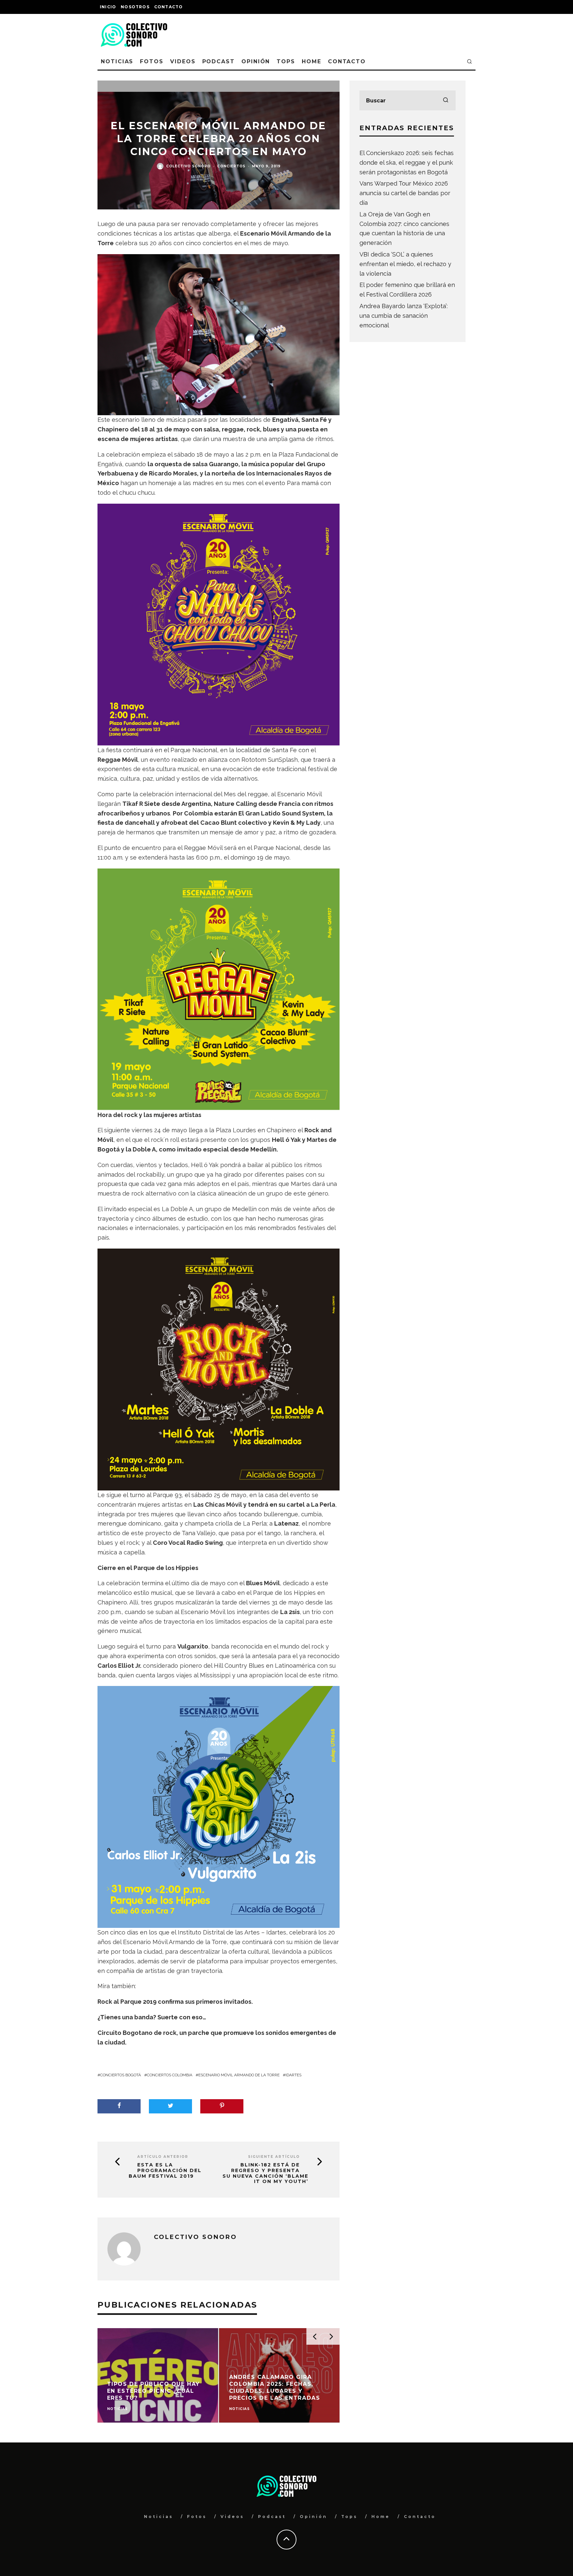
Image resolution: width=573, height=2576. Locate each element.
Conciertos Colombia (170, 2075)
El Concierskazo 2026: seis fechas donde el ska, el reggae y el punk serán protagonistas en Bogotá (407, 163)
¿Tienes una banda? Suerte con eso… (152, 2017)
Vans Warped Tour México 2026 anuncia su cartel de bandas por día (405, 193)
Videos (183, 61)
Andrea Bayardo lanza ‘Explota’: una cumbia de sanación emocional (404, 316)
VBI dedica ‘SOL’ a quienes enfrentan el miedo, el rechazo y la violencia (405, 264)
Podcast (219, 61)
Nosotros (135, 7)
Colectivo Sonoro (188, 166)
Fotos (152, 61)
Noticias (117, 61)
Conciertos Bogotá (121, 2075)
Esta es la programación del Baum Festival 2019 (165, 2170)
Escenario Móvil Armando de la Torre (239, 2075)
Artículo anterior (163, 2157)
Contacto (169, 7)
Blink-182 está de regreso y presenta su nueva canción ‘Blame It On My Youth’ (265, 2173)
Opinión (256, 61)
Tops (286, 61)
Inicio (108, 7)
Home (312, 61)
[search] (446, 100)
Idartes (293, 2075)
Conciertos (231, 166)
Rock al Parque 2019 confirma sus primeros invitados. (175, 2002)
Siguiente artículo (274, 2157)
